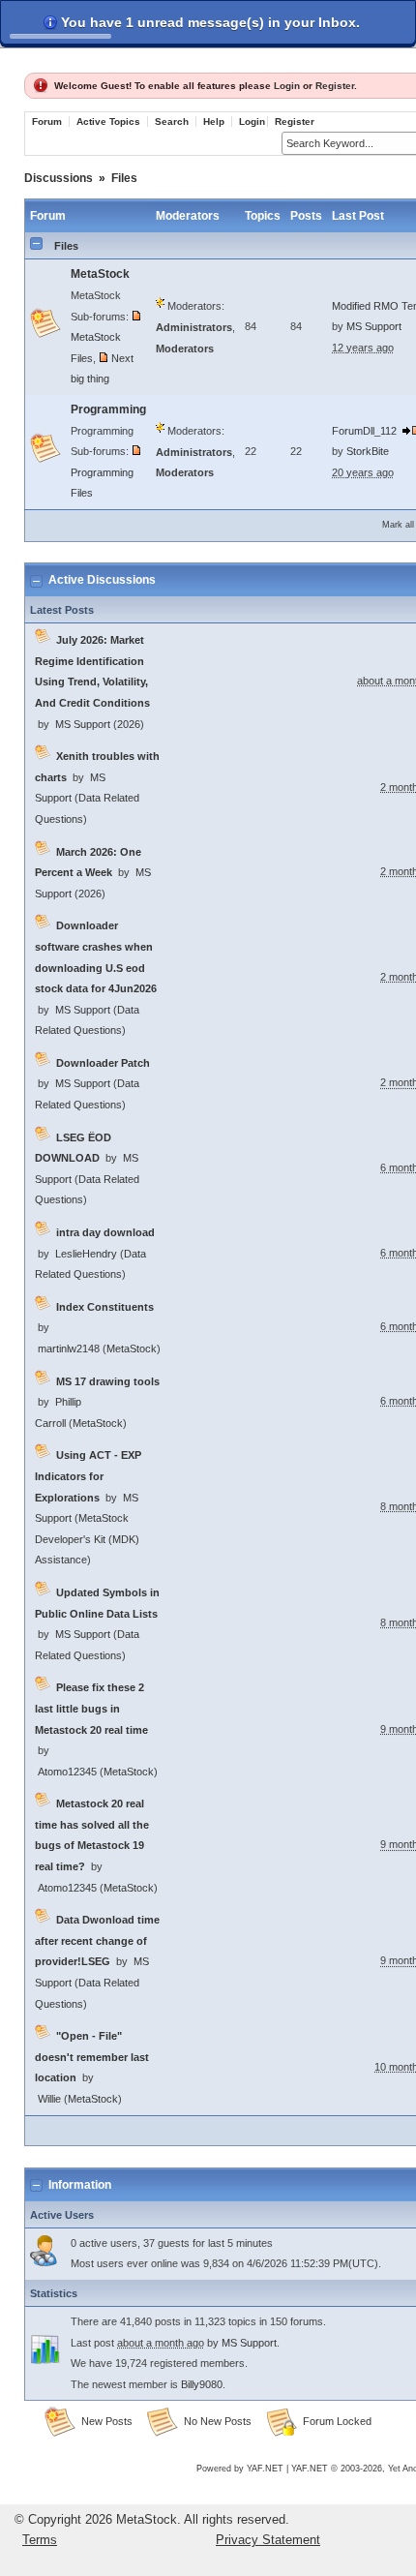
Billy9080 (202, 2384)
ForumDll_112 (364, 431)
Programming (108, 409)
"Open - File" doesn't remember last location (92, 2057)
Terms (40, 2540)
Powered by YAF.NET (240, 2469)
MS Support (374, 326)
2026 (129, 724)
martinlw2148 (69, 1349)
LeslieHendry (86, 1254)
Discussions (59, 178)
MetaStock (100, 274)
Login (287, 86)
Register (335, 86)
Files (124, 178)
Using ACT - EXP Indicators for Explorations (88, 1476)
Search (172, 121)
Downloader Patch (103, 1063)
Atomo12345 (67, 1772)
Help (214, 121)
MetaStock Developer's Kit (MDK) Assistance (87, 1539)
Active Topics (108, 121)
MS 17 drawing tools (108, 1381)
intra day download (105, 1232)
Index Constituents (105, 1307)
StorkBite (368, 451)
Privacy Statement (268, 2540)
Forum (47, 121)
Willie (49, 2099)
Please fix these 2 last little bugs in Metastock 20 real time (91, 1708)
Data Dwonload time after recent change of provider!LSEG (97, 1940)
